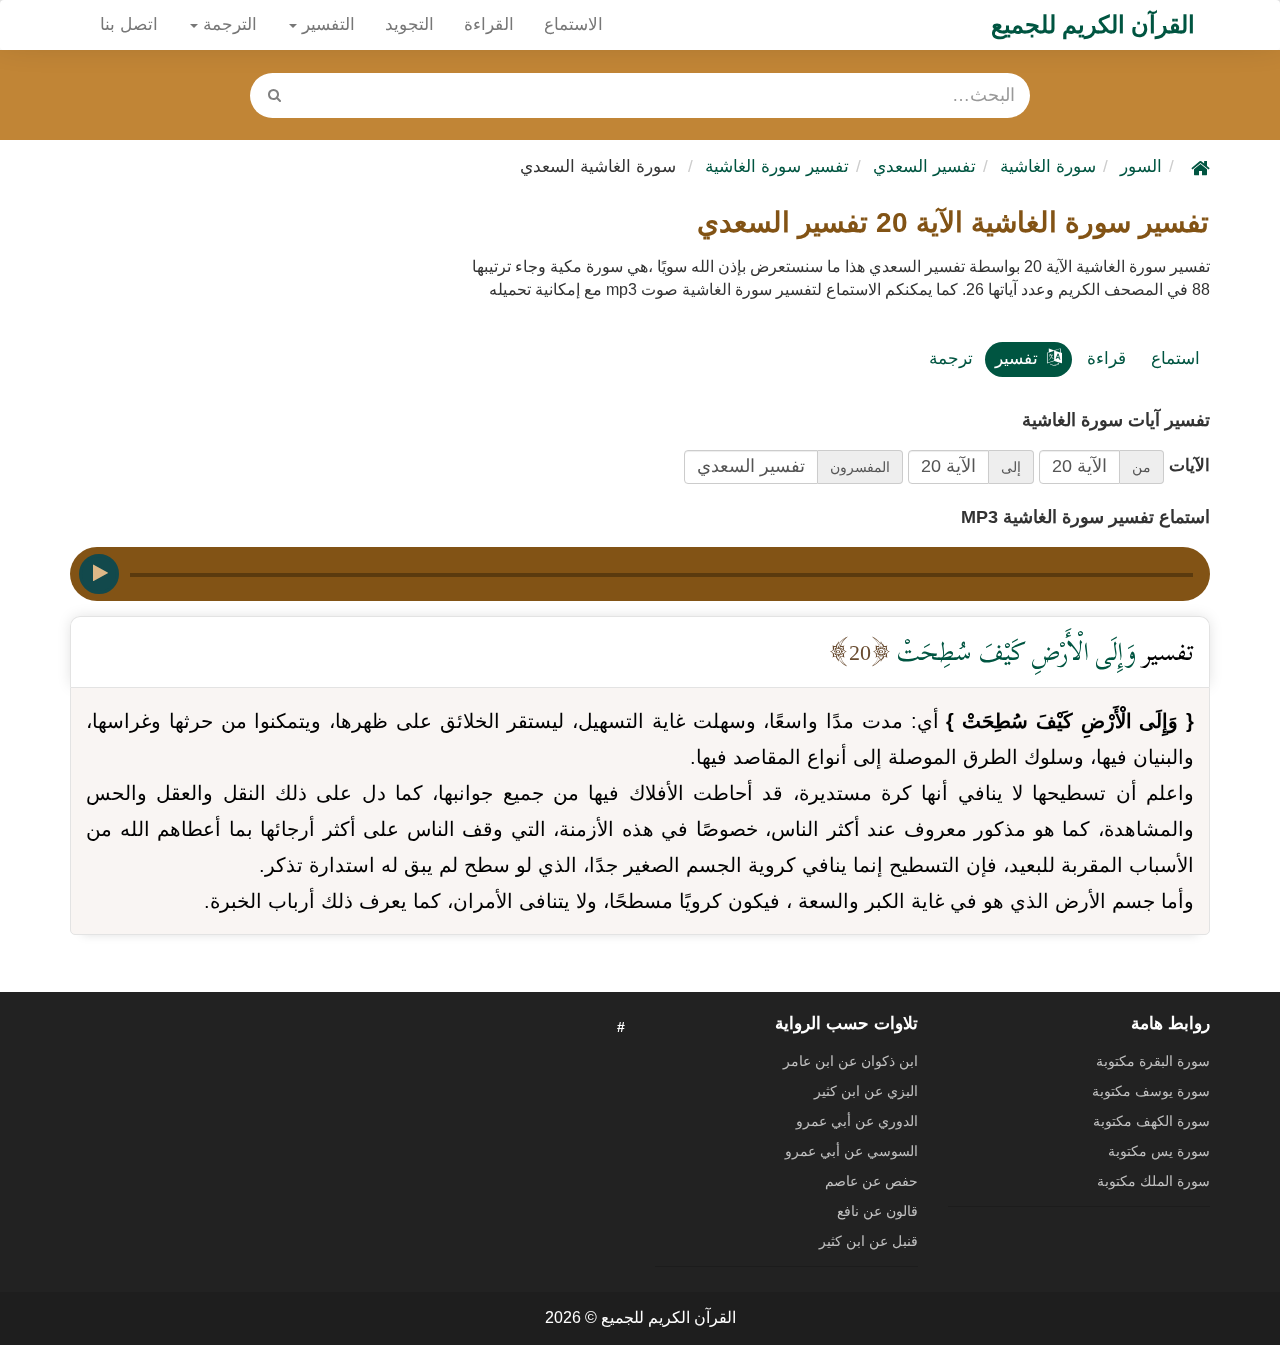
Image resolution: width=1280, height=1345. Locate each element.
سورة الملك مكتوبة (1153, 1181)
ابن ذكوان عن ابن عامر (850, 1061)
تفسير (1016, 358)
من (1141, 467)
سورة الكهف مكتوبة (1151, 1121)
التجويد (409, 24)
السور (1141, 166)
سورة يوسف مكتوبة (1151, 1091)
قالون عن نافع (877, 1211)
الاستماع (573, 24)
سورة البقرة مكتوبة (1153, 1061)
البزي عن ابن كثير (866, 1091)
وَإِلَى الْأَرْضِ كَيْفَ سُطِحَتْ (1013, 651)
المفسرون (860, 467)
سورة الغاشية (1048, 166)
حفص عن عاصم (871, 1181)
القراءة (489, 24)
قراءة (1106, 358)
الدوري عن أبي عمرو (857, 1121)
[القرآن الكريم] (1198, 166)
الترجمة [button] (227, 24)
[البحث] (274, 95)
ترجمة (951, 358)
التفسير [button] (326, 24)
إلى (1011, 467)
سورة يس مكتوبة (1159, 1151)
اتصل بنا (129, 24)
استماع (1175, 358)
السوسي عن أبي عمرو (851, 1151)
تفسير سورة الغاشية (777, 166)
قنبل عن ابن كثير (868, 1241)
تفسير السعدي (924, 166)
